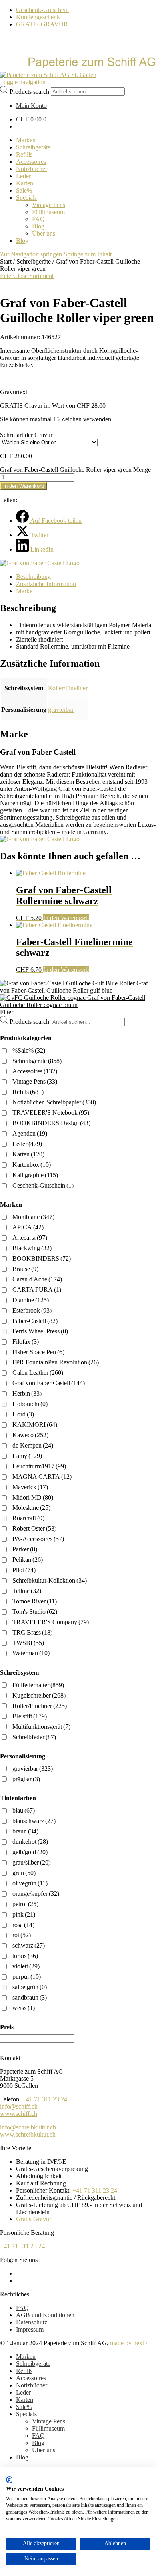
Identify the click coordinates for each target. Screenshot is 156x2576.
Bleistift (30, 1716)
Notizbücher (32, 2385)
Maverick (30, 1487)
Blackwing (32, 1248)
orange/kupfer (36, 1894)
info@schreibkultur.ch (28, 2127)
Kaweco (30, 1435)
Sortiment (41, 276)
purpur (27, 1977)
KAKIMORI (35, 1425)
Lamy (27, 1456)
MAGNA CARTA (42, 1477)
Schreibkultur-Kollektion (50, 1580)
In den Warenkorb (24, 486)
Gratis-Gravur (34, 2219)
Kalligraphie (35, 1175)
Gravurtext (14, 392)
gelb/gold (30, 1852)
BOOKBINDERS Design (51, 1123)
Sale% (24, 2407)
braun (25, 1831)
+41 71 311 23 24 (45, 2099)
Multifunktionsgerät (41, 1727)
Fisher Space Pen (38, 1352)
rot (22, 1935)
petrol (25, 1904)
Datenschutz (32, 2322)
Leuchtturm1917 (39, 1466)
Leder (27, 1144)
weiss (24, 2008)
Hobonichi (30, 1404)
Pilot (24, 1570)
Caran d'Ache (37, 1279)
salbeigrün (30, 1987)
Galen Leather (38, 1373)
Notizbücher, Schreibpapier (54, 1102)
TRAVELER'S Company (51, 1622)
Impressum (30, 2329)
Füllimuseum (48, 2428)
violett (26, 1966)
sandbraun (30, 1997)
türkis (25, 1956)
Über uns (44, 2450)
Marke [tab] (24, 591)
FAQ (22, 2308)
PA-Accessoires (38, 1539)
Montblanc (33, 1217)
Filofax (26, 1342)
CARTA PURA (37, 1290)
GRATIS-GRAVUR (42, 24)
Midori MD (33, 1497)
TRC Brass (32, 1632)
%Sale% (29, 1050)
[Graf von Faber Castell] (40, 563)
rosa (23, 1925)
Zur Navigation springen (31, 254)
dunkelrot (30, 1842)
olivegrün (30, 1883)
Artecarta (30, 1238)
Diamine (31, 1300)
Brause (25, 1269)
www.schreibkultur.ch (28, 2134)
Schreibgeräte (34, 261)
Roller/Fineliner (68, 688)
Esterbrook (32, 1310)
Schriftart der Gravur (26, 435)
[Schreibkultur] (78, 68)
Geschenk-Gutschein (42, 10)
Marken (26, 2357)
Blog (38, 2443)
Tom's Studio (35, 1612)
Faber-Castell (35, 1321)
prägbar (26, 1779)
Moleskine (31, 1508)
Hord (23, 1414)
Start (6, 261)
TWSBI (28, 1643)
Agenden (30, 1133)
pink (24, 1914)
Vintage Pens (35, 1081)
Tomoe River (35, 1601)
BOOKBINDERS (42, 1258)
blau (24, 1810)
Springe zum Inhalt (88, 254)
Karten (28, 1154)
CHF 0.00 (31, 119)
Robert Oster (34, 1528)
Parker (25, 1549)
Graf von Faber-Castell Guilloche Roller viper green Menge (75, 470)
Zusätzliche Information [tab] (46, 584)
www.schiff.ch (19, 2114)
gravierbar (61, 710)
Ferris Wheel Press (40, 1331)
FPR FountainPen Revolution (56, 1362)
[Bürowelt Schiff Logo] (48, 75)
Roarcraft (28, 1518)
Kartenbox (32, 1165)
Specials (26, 2414)
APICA (28, 1227)
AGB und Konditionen (45, 2315)
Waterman (31, 1653)
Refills (28, 1092)
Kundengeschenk (38, 17)
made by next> (129, 2343)
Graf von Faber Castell (49, 1383)
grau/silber (31, 1862)
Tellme (27, 1591)
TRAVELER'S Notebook (51, 1113)
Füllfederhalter (38, 1685)
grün (24, 1873)
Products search (29, 91)
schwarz (29, 1945)
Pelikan (28, 1560)
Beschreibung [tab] (33, 577)
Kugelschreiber (39, 1695)
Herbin (27, 1393)
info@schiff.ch (19, 2106)
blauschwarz (34, 1821)
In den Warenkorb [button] (66, 918)
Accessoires (35, 1071)
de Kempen (33, 1445)
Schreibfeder (34, 1737)
